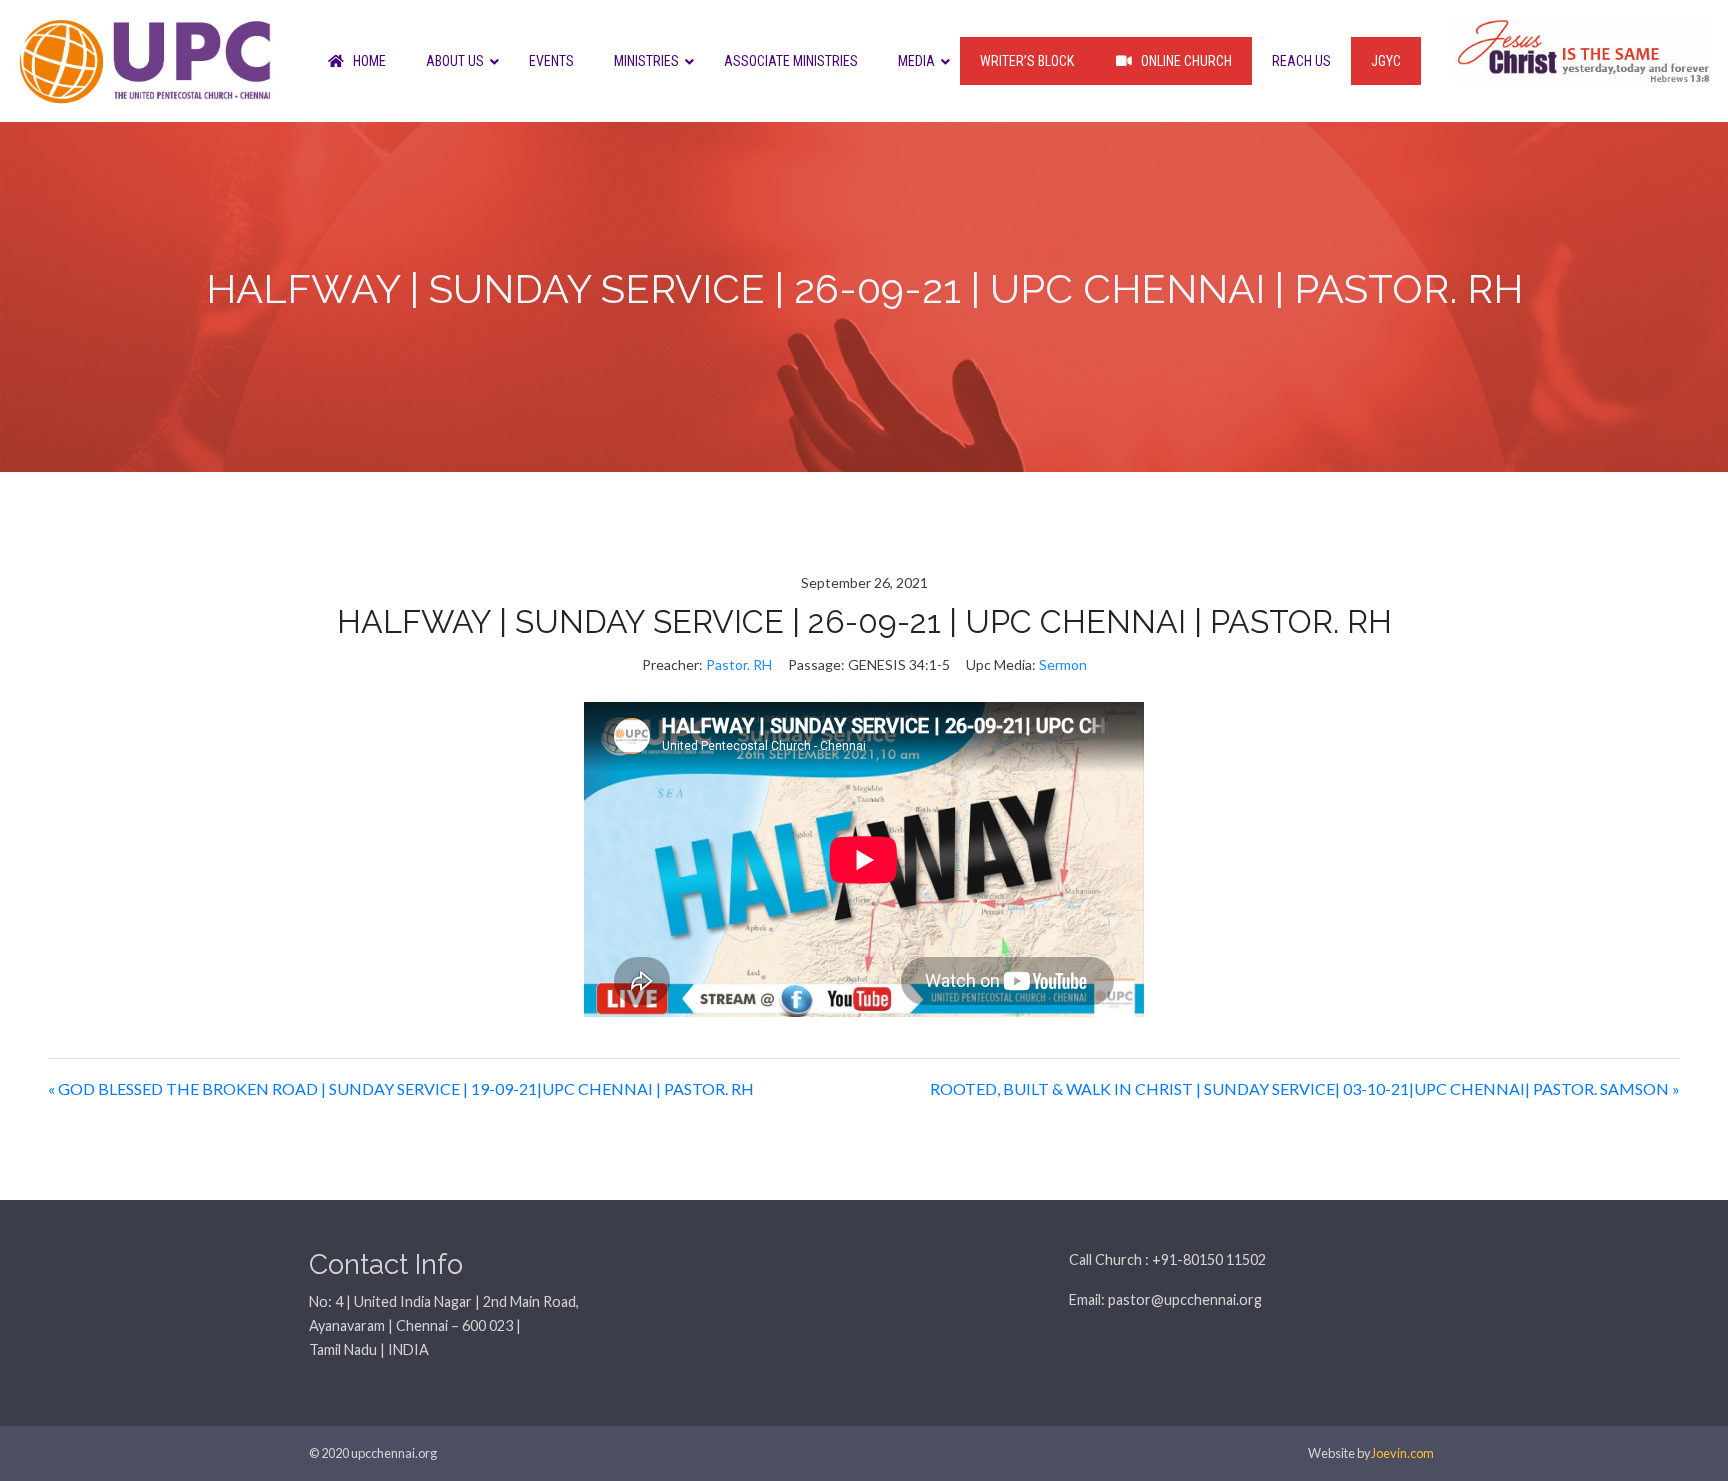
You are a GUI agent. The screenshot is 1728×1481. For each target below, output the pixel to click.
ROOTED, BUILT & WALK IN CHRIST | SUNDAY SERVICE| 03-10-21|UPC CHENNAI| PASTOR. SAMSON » (1305, 1088)
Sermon (1063, 664)
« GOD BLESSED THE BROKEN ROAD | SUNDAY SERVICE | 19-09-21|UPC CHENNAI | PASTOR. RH (401, 1088)
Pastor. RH (739, 664)
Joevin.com (1402, 1453)
